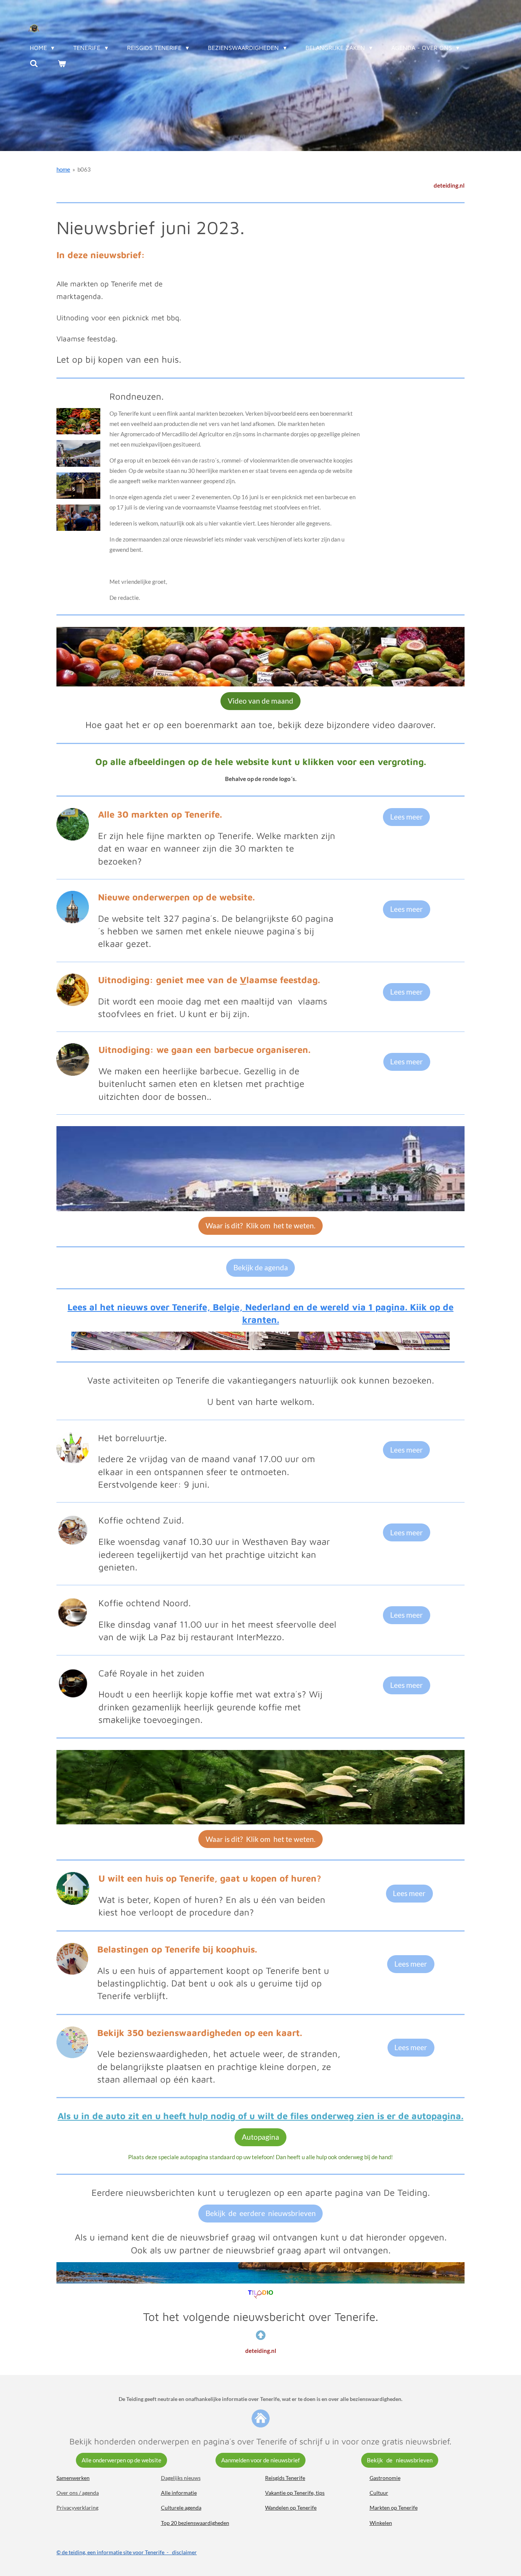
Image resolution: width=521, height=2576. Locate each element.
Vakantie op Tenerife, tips (295, 2493)
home (63, 169)
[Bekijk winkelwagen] (61, 63)
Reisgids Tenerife (285, 2478)
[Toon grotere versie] (78, 421)
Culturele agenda (181, 2508)
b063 (84, 169)
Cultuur (379, 2493)
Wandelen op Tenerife (291, 2508)
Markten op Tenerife (394, 2508)
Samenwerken (73, 2478)
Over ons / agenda (78, 2493)
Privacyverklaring (77, 2508)
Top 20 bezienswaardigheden (195, 2523)
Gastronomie (385, 2478)
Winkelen (381, 2523)
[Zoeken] (34, 63)
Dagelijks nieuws (181, 2478)
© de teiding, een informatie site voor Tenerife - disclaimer (127, 2552)
